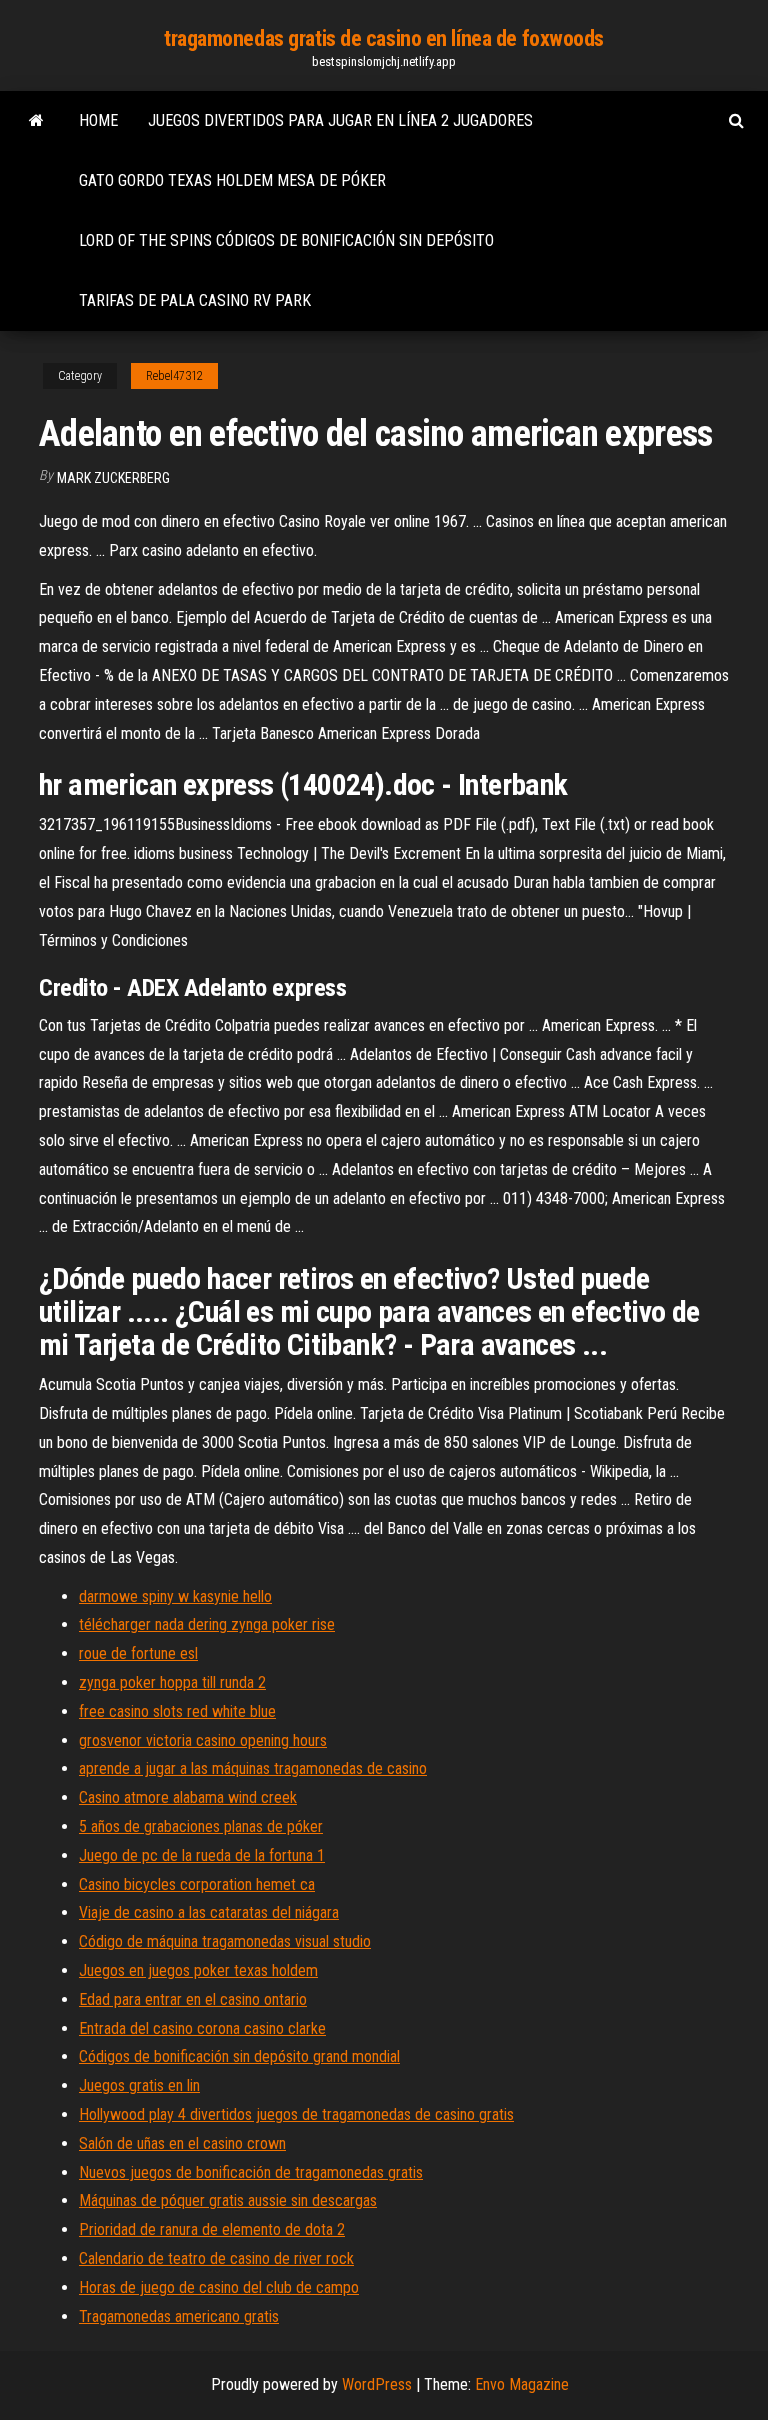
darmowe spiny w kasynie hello (175, 1596)
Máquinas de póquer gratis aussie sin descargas (228, 2200)
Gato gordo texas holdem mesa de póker (232, 180)
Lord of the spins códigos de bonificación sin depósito (286, 240)
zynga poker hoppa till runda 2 (172, 1682)
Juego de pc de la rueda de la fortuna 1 (202, 1855)
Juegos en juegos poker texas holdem (198, 1970)
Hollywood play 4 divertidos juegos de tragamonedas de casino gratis (296, 2114)
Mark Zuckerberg (113, 478)
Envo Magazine (522, 2384)
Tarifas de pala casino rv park (195, 300)
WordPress (377, 2384)
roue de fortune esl (138, 1653)
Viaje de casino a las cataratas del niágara (209, 1912)
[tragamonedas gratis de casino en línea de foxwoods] (36, 121)
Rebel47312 (174, 376)
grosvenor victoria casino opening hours (203, 1740)
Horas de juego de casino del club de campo (219, 2287)
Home (98, 120)
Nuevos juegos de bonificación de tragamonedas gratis (251, 2172)
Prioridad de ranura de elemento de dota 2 (212, 2229)
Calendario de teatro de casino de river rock (216, 2258)
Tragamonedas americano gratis (179, 2316)
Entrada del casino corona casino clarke (202, 2028)
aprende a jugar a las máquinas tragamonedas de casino (253, 1768)
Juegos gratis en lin (139, 2085)
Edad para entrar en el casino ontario (193, 1999)
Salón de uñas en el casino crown (182, 2143)
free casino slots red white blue (177, 1711)
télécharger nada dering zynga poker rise (207, 1624)
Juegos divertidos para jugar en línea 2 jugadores (340, 120)
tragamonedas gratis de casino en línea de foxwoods (384, 38)
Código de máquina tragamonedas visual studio (225, 1941)
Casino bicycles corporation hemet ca (197, 1884)
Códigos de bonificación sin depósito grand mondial (239, 2056)
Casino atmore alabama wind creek (188, 1797)
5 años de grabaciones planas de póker (201, 1826)
